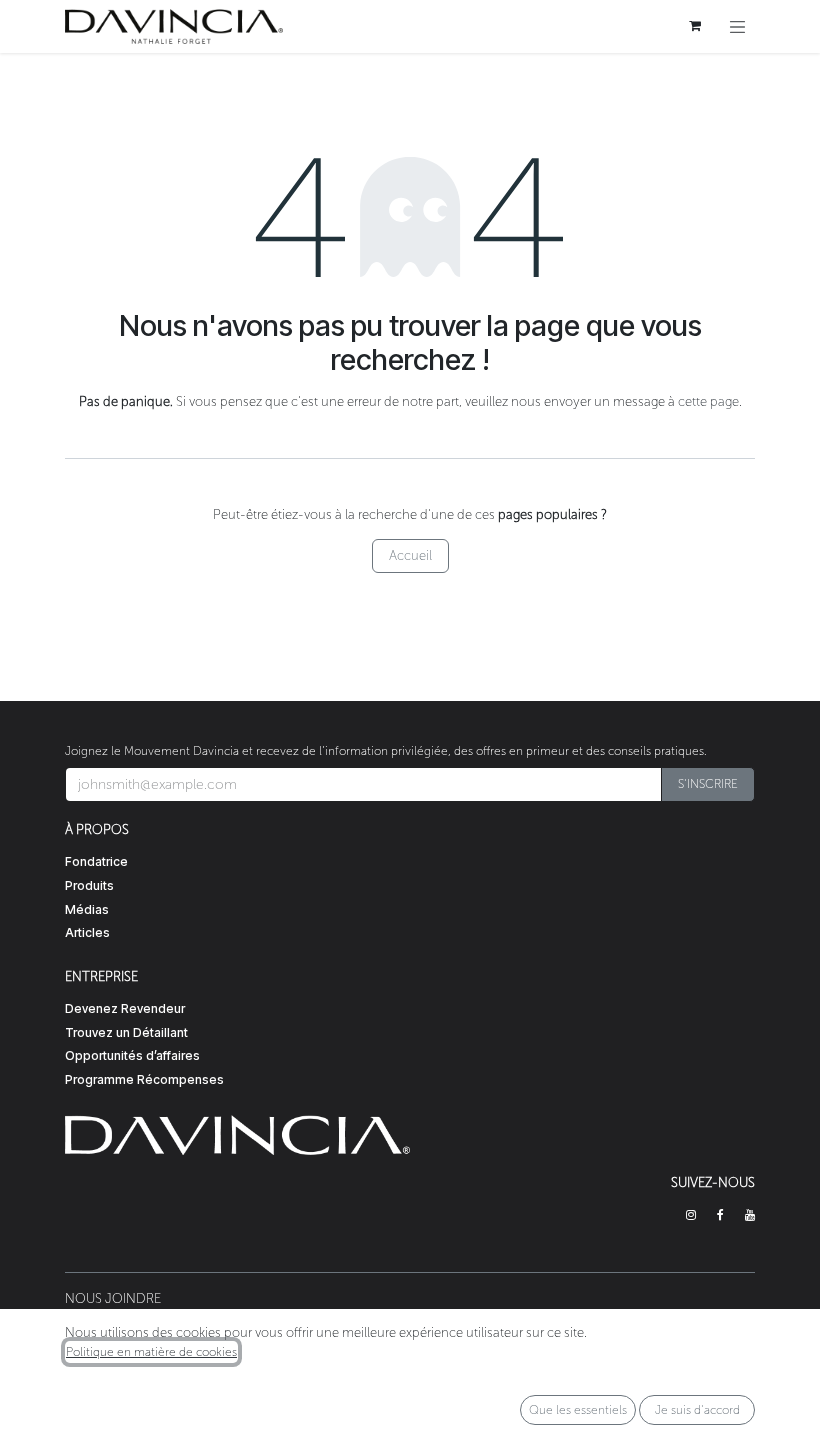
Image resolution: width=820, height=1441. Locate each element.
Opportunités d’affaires (132, 1055)
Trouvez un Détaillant (126, 1032)
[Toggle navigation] (738, 26)
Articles (87, 932)
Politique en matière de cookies (151, 1352)
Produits (89, 885)
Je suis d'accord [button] (697, 1410)
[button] (708, 784)
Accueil (410, 555)
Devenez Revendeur (125, 1008)
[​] (691, 1214)
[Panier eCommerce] (695, 26)
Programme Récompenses (144, 1079)
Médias (87, 909)
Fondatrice (96, 861)
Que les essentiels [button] (578, 1410)
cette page (708, 401)
